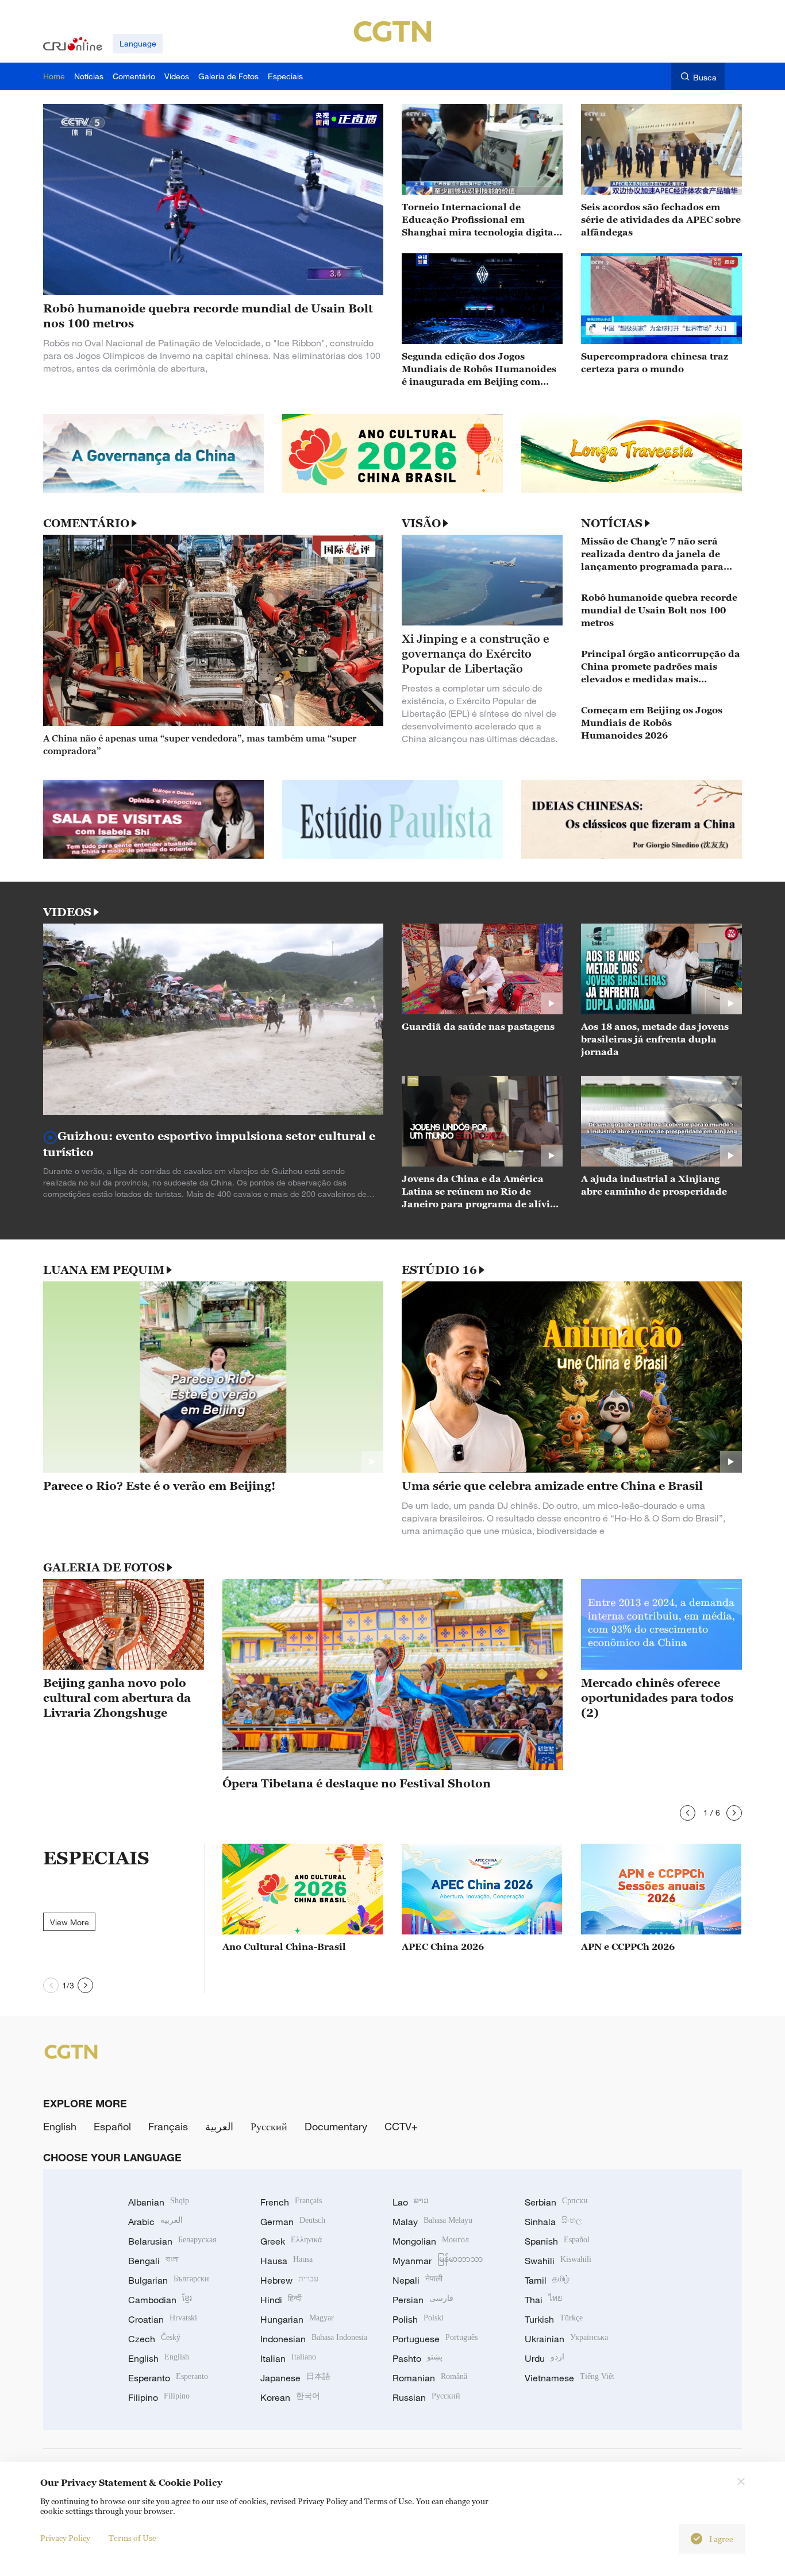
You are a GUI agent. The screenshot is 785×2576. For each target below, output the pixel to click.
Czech (154, 2339)
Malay (432, 2222)
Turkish (554, 2319)
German (293, 2222)
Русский (269, 2126)
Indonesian (314, 2339)
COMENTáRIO (86, 523)
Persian (423, 2300)
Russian (426, 2397)
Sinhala (553, 2222)
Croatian (163, 2319)
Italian (288, 2358)
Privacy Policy (65, 2538)
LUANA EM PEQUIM (104, 1270)
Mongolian (431, 2241)
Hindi (281, 2300)
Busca (705, 77)
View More (70, 1922)
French (291, 2202)
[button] (688, 1813)
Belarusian (172, 2241)
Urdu (545, 2358)
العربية (219, 2126)
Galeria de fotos (104, 1567)
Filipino (159, 2397)
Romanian (430, 2378)
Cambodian (160, 2300)
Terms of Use (132, 2538)
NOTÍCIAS (612, 523)
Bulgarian (169, 2280)
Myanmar (438, 2261)
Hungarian (297, 2319)
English (60, 2126)
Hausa (286, 2261)
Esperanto (168, 2378)
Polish (418, 2319)
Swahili (558, 2261)
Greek (291, 2241)
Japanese (295, 2378)
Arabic (155, 2222)
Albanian (159, 2202)
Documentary (336, 2126)
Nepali (417, 2280)
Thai (543, 2300)
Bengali (153, 2261)
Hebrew (289, 2280)
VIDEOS (67, 912)
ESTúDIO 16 (439, 1270)
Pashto (417, 2358)
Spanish (557, 2241)
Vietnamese (569, 2378)
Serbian (556, 2202)
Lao (411, 2202)
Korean (290, 2397)
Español (112, 2126)
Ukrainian (566, 2339)
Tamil (547, 2280)
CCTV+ (401, 2126)
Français (168, 2126)
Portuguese (435, 2339)
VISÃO (421, 523)
